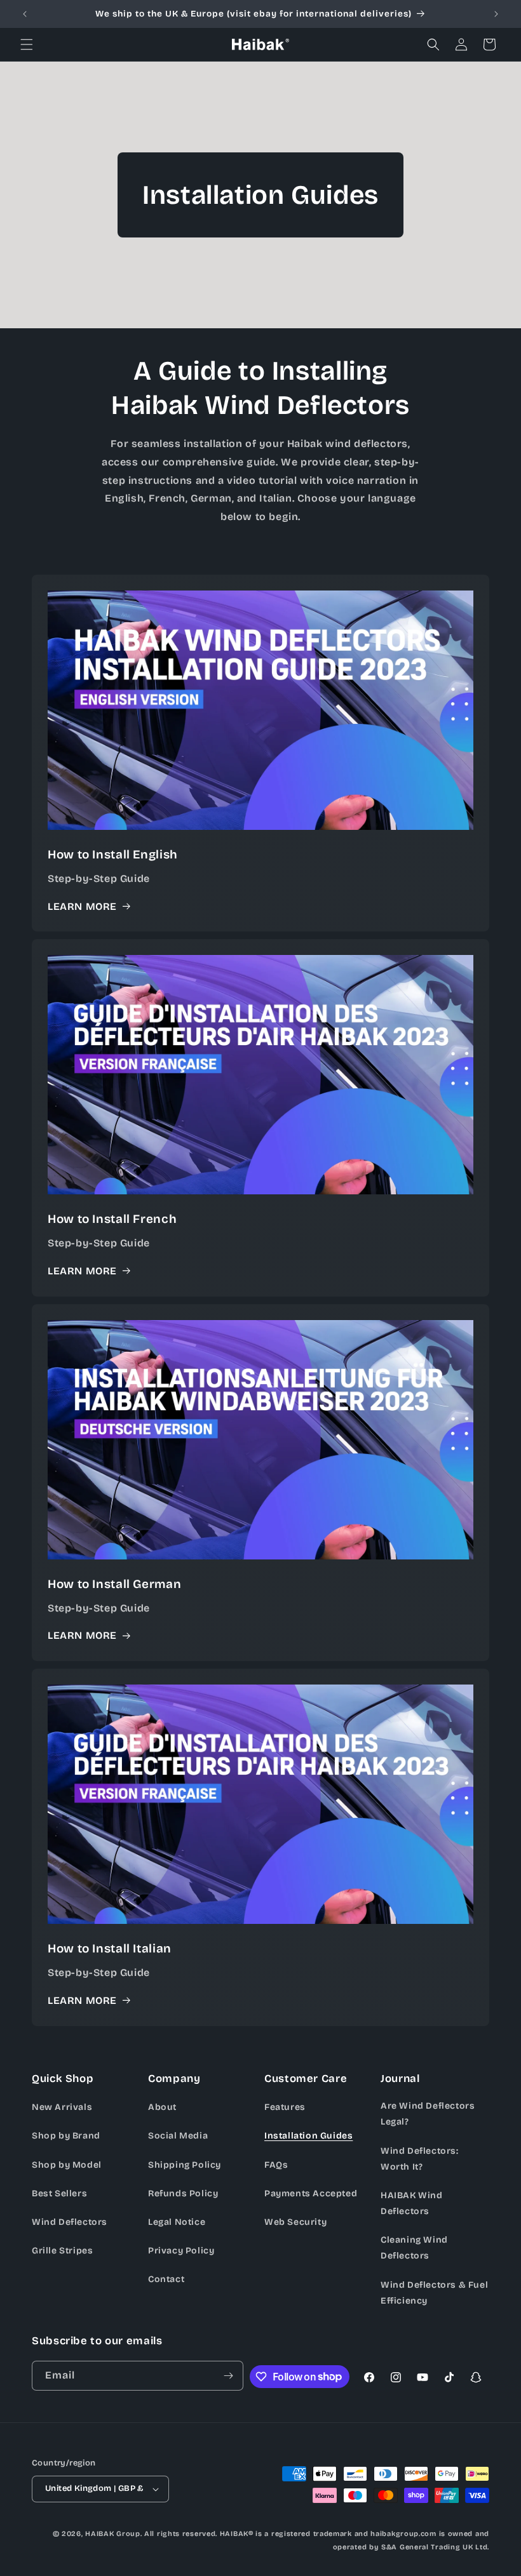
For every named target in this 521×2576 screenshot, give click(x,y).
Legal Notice (177, 2222)
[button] (27, 44)
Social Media (178, 2136)
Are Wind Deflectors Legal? (428, 2114)
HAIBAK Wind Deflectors (412, 2203)
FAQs (276, 2165)
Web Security (295, 2222)
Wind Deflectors (70, 2222)
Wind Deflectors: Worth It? (420, 2159)
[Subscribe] (229, 2376)
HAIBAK (99, 2534)
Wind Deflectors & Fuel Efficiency (434, 2293)
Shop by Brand (66, 2136)
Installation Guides (308, 2136)
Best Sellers (59, 2193)
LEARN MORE (82, 906)
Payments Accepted (311, 2193)
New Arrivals (62, 2107)
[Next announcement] (496, 14)
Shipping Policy (185, 2165)
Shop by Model (67, 2165)
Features (285, 2107)
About (162, 2107)
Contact (166, 2279)
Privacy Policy (181, 2251)
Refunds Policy (183, 2193)
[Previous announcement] (25, 14)
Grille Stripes (62, 2251)
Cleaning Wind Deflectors (414, 2248)
